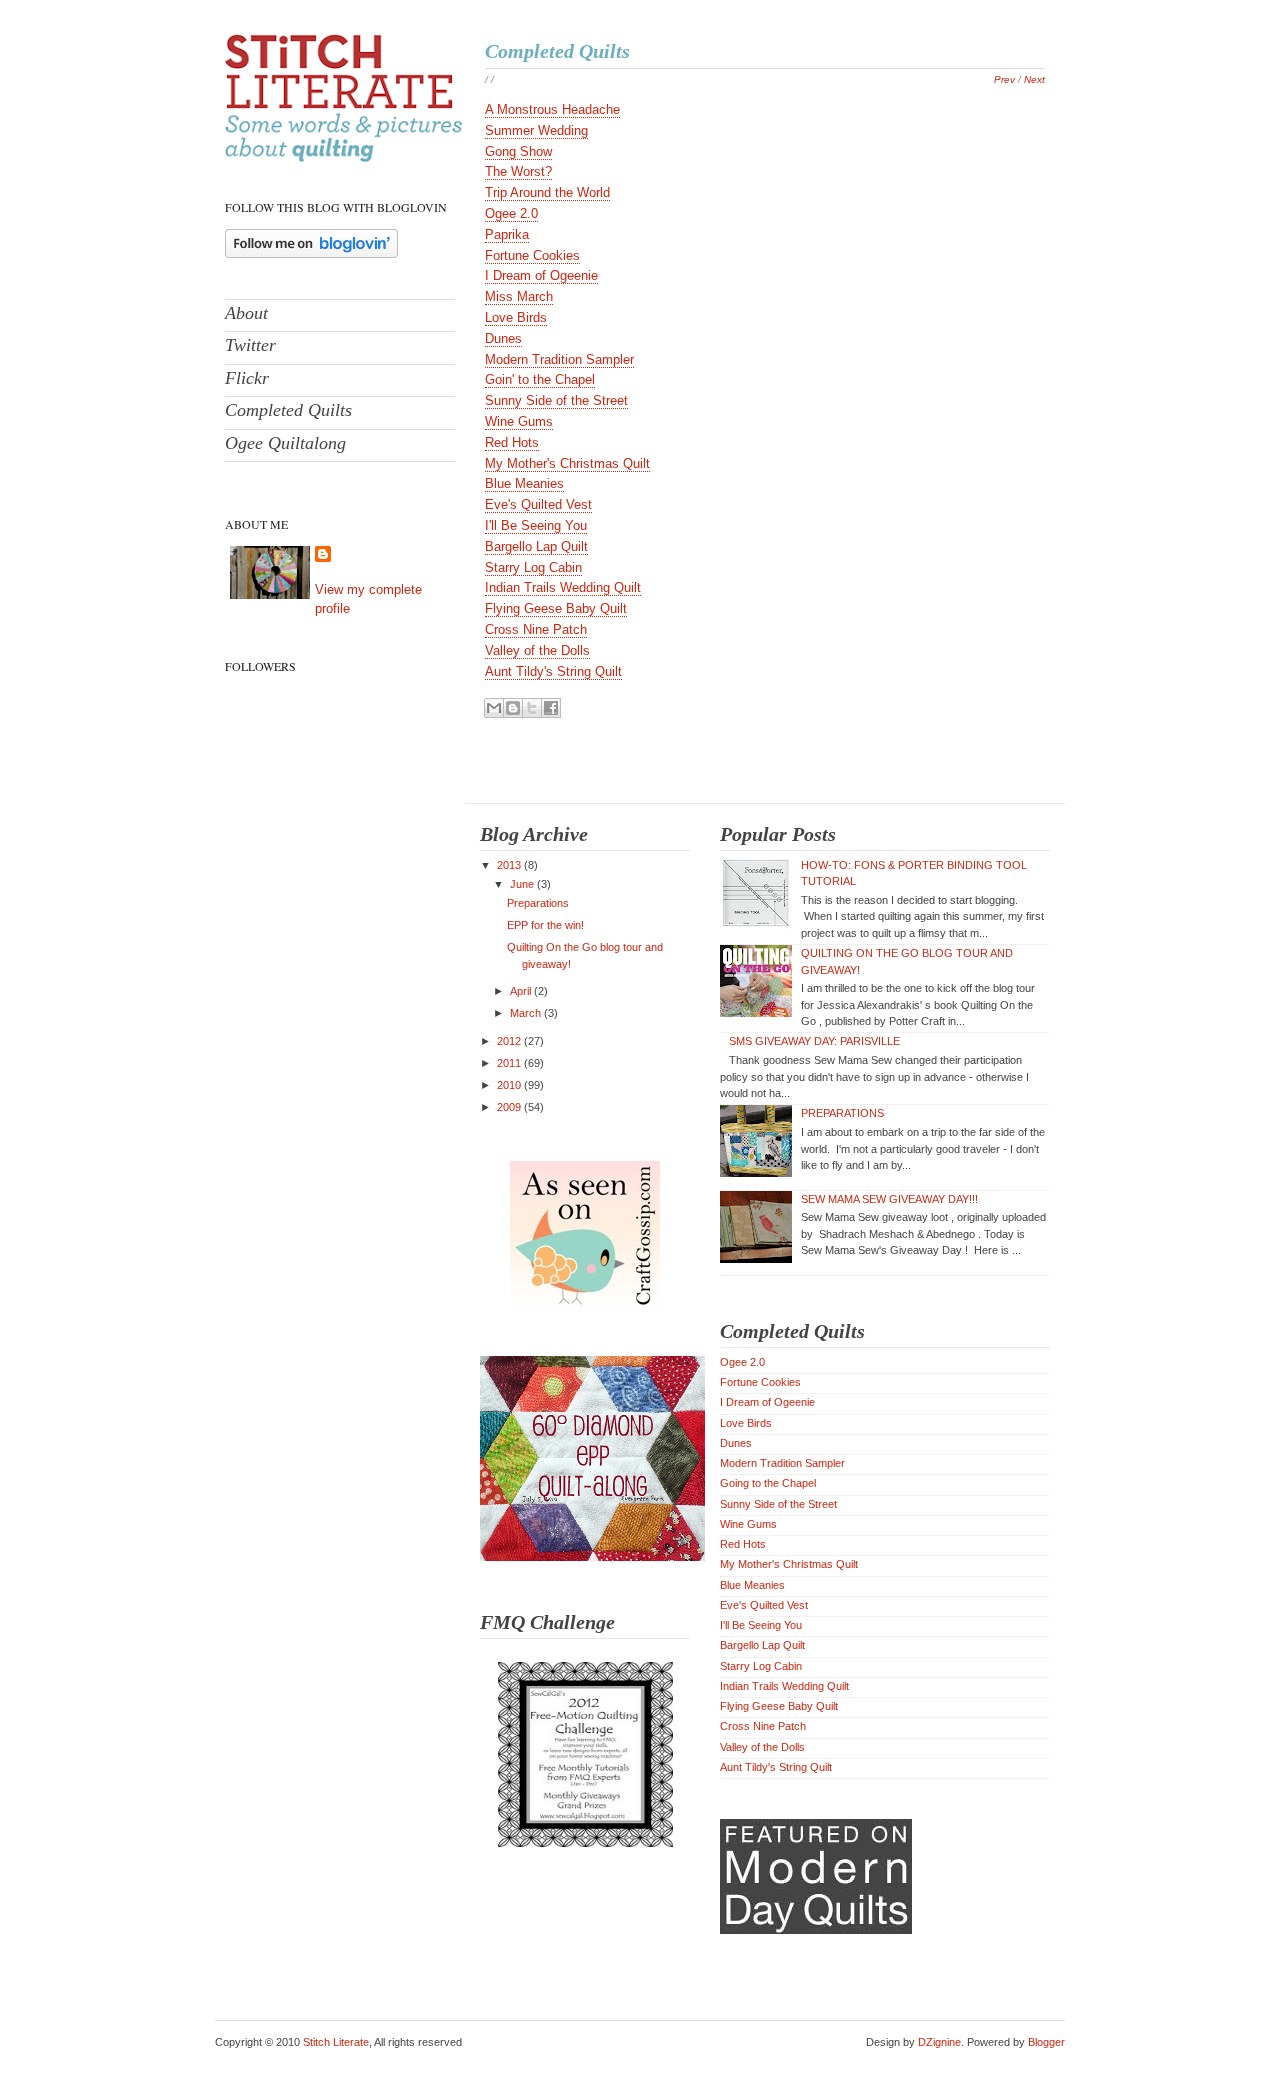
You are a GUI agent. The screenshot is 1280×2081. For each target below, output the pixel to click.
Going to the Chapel (768, 1483)
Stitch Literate (336, 2042)
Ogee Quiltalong (285, 443)
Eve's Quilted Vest (538, 504)
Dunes (503, 338)
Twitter (250, 345)
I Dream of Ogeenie (541, 275)
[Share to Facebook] (551, 708)
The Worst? (518, 171)
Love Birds (516, 317)
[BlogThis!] (513, 708)
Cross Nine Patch (536, 629)
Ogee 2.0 (511, 213)
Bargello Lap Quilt (536, 546)
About (246, 313)
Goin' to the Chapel (540, 379)
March (527, 1013)
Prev (1004, 79)
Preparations (538, 903)
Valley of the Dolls (537, 650)
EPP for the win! (545, 925)
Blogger (1046, 2042)
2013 (510, 865)
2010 (510, 1085)
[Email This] (494, 708)
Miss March (519, 296)
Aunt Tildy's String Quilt (553, 671)
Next (1034, 79)
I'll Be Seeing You (536, 525)
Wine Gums (519, 421)
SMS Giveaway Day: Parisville (814, 1041)
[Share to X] (532, 708)
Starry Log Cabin (533, 567)
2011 (510, 1063)
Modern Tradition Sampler (559, 359)
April (522, 991)
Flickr (247, 378)
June (523, 884)
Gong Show (518, 151)
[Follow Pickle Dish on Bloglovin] (311, 253)
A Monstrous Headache (552, 109)
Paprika (507, 234)
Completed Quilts (288, 410)
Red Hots (512, 442)
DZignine (939, 2042)
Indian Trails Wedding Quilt (563, 587)
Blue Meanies (524, 483)
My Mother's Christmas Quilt (567, 463)
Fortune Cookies (532, 255)
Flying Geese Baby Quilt (556, 608)
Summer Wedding (536, 130)
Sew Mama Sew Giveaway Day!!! (889, 1199)
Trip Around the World (547, 192)
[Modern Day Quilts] (816, 1930)
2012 (510, 1041)
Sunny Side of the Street (556, 400)
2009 (510, 1107)
